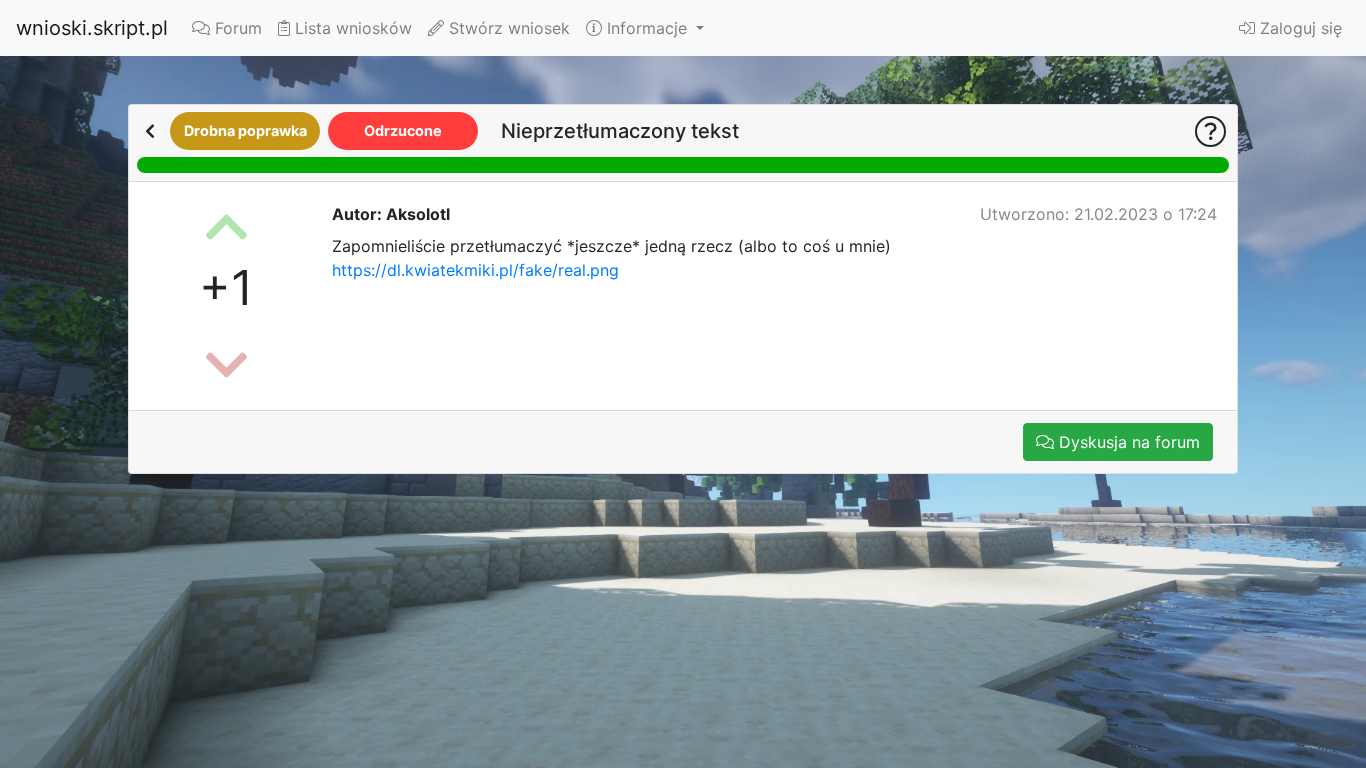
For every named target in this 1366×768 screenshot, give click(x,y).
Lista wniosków (351, 28)
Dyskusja (1127, 442)
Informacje (647, 28)
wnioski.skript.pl (92, 28)
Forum (236, 28)
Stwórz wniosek (507, 28)
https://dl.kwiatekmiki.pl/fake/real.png (475, 270)
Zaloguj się (1298, 28)
